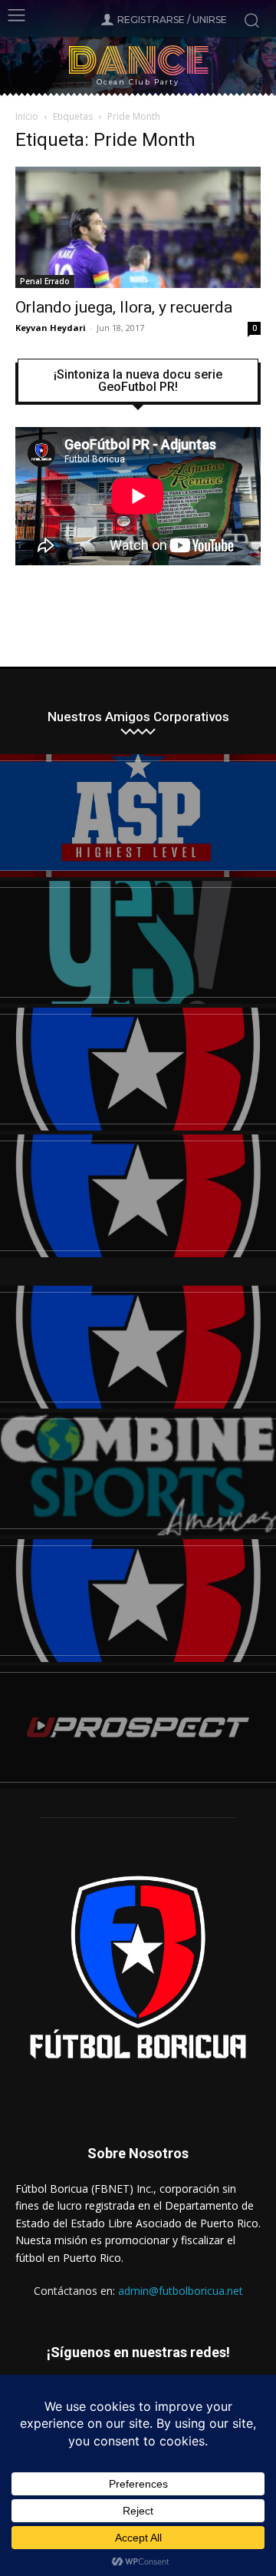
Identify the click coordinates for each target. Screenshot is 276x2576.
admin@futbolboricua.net (181, 2291)
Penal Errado (45, 281)
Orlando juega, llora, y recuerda (124, 307)
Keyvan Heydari (51, 328)
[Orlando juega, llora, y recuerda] (138, 227)
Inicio (27, 116)
